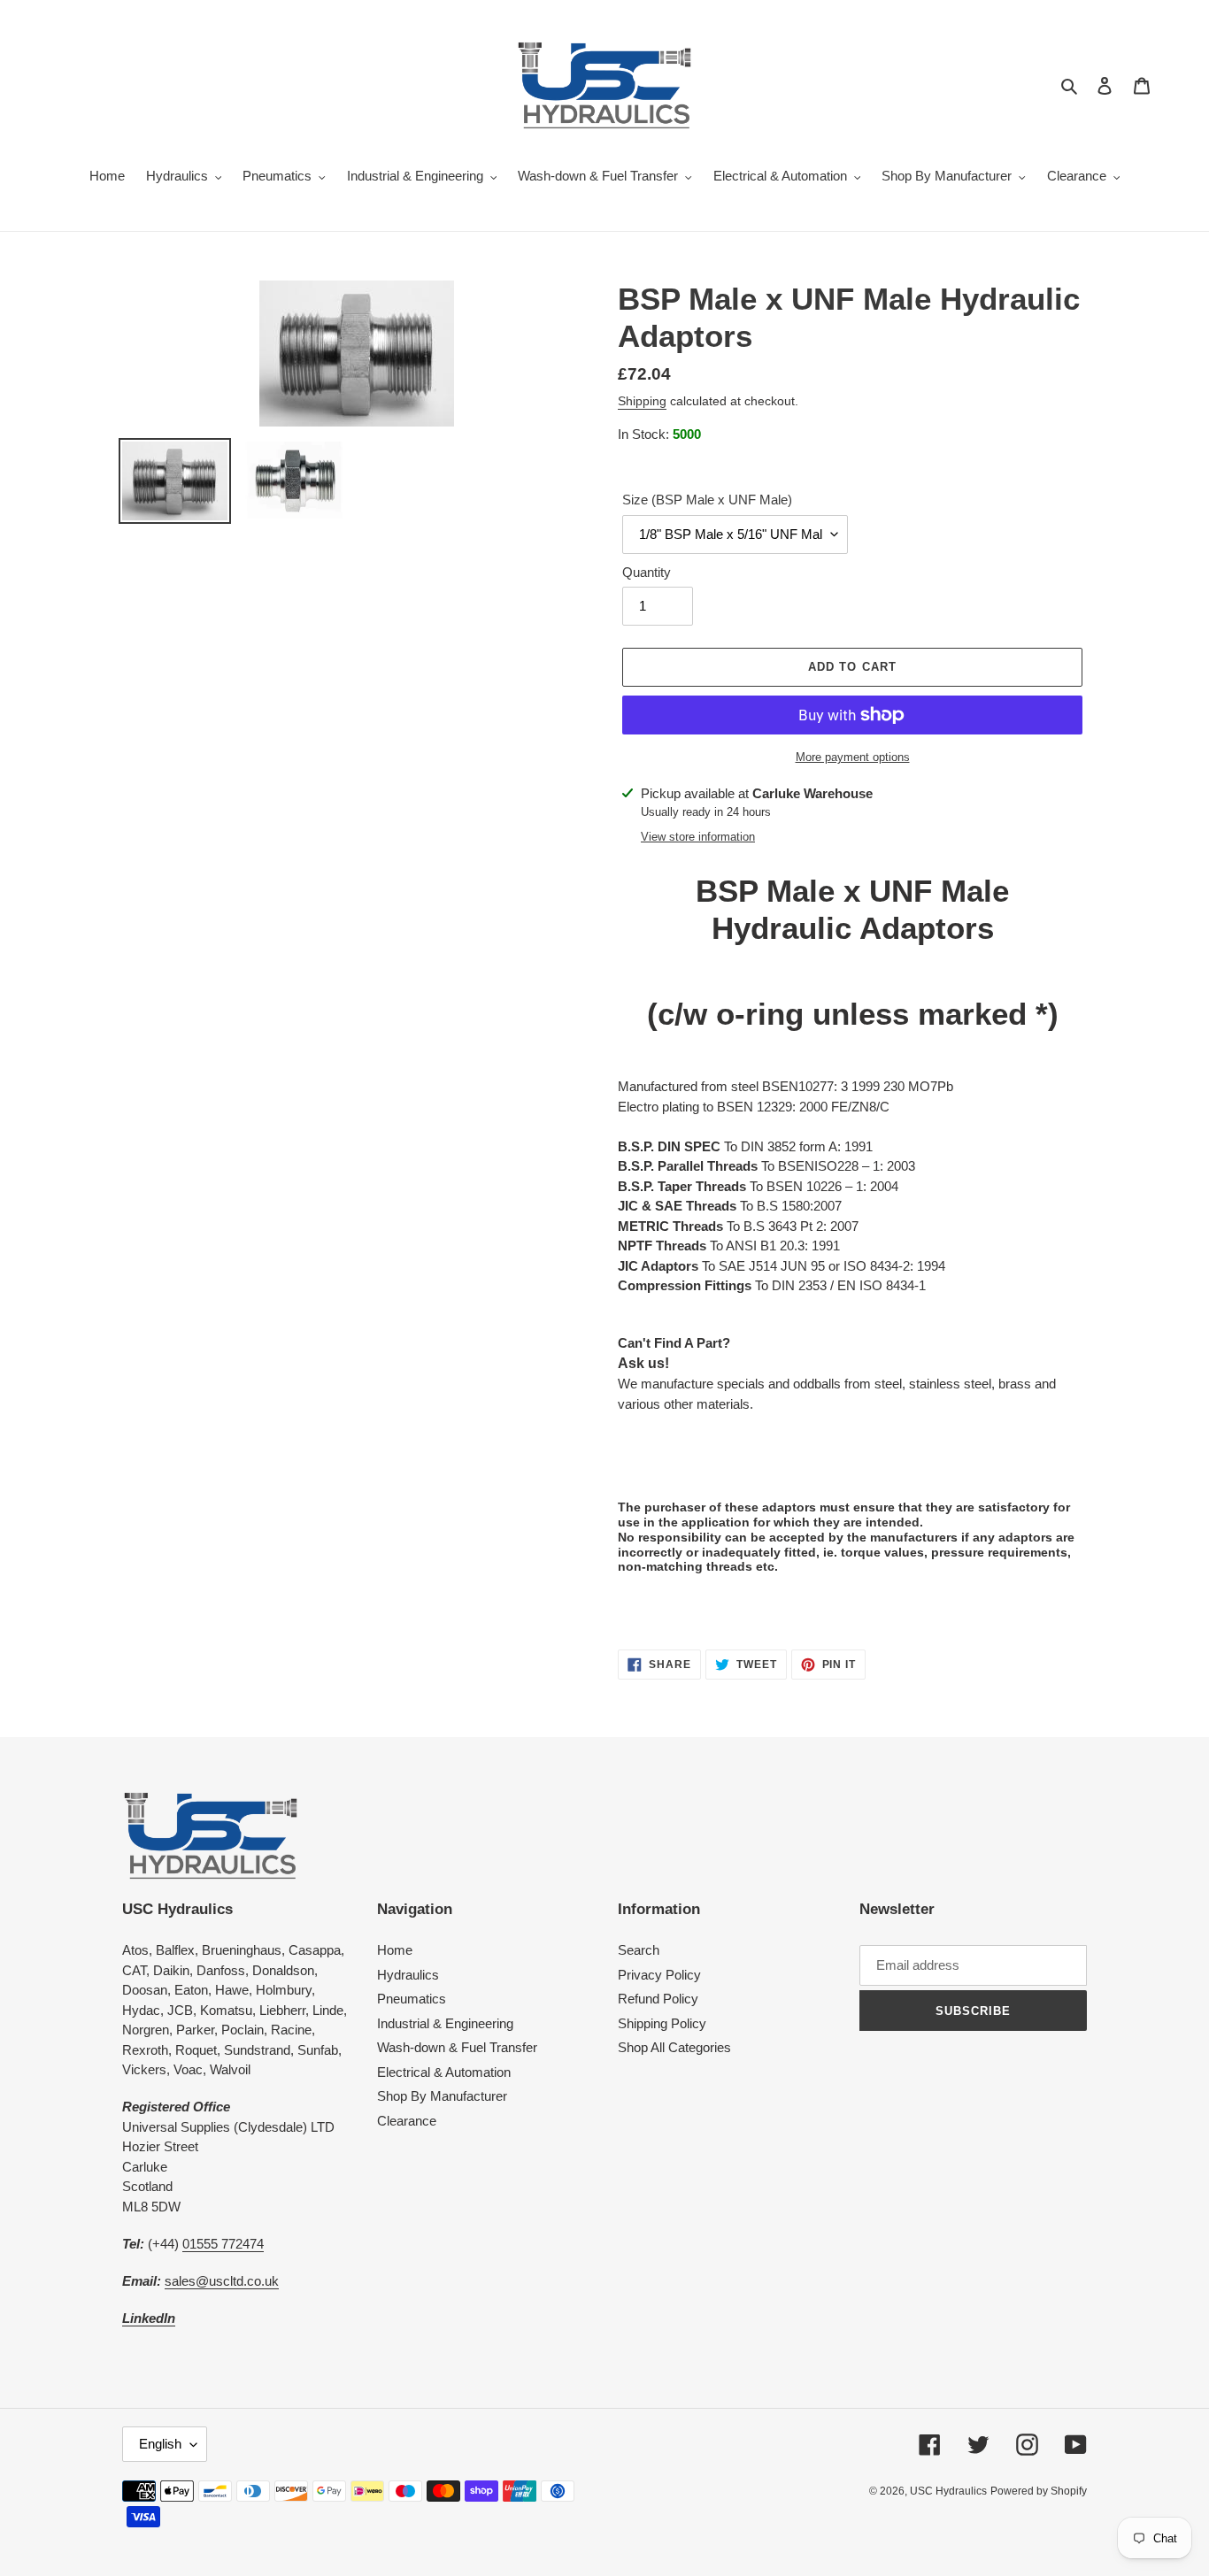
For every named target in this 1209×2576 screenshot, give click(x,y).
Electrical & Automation (444, 2072)
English (160, 2444)
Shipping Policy (662, 2023)
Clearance (407, 2121)
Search (639, 1950)
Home (395, 1950)
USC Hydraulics (948, 2491)
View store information (698, 837)
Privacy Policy (659, 1975)
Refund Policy (658, 1999)
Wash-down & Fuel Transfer (457, 2047)
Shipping (642, 401)
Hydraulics (408, 1975)
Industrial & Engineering (445, 2023)
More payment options (853, 757)
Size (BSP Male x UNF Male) (707, 500)
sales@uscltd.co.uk (222, 2281)
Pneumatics (412, 1999)
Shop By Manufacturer (442, 2096)
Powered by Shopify (1039, 2491)
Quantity (647, 572)
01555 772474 (223, 2244)
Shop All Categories (674, 2047)
